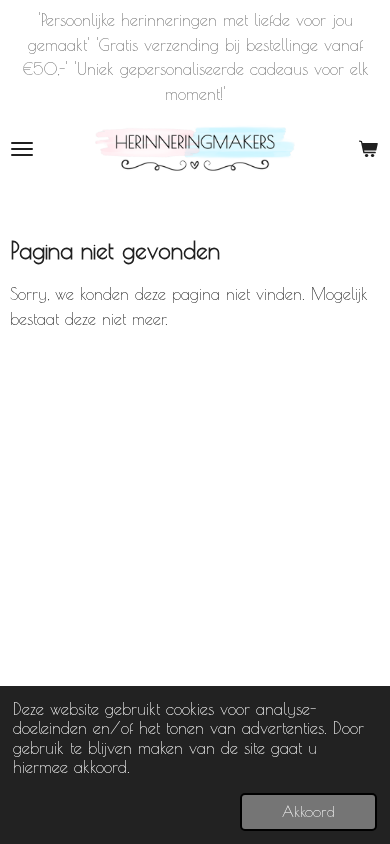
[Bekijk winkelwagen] (368, 149)
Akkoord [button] (308, 811)
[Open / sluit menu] (22, 149)
